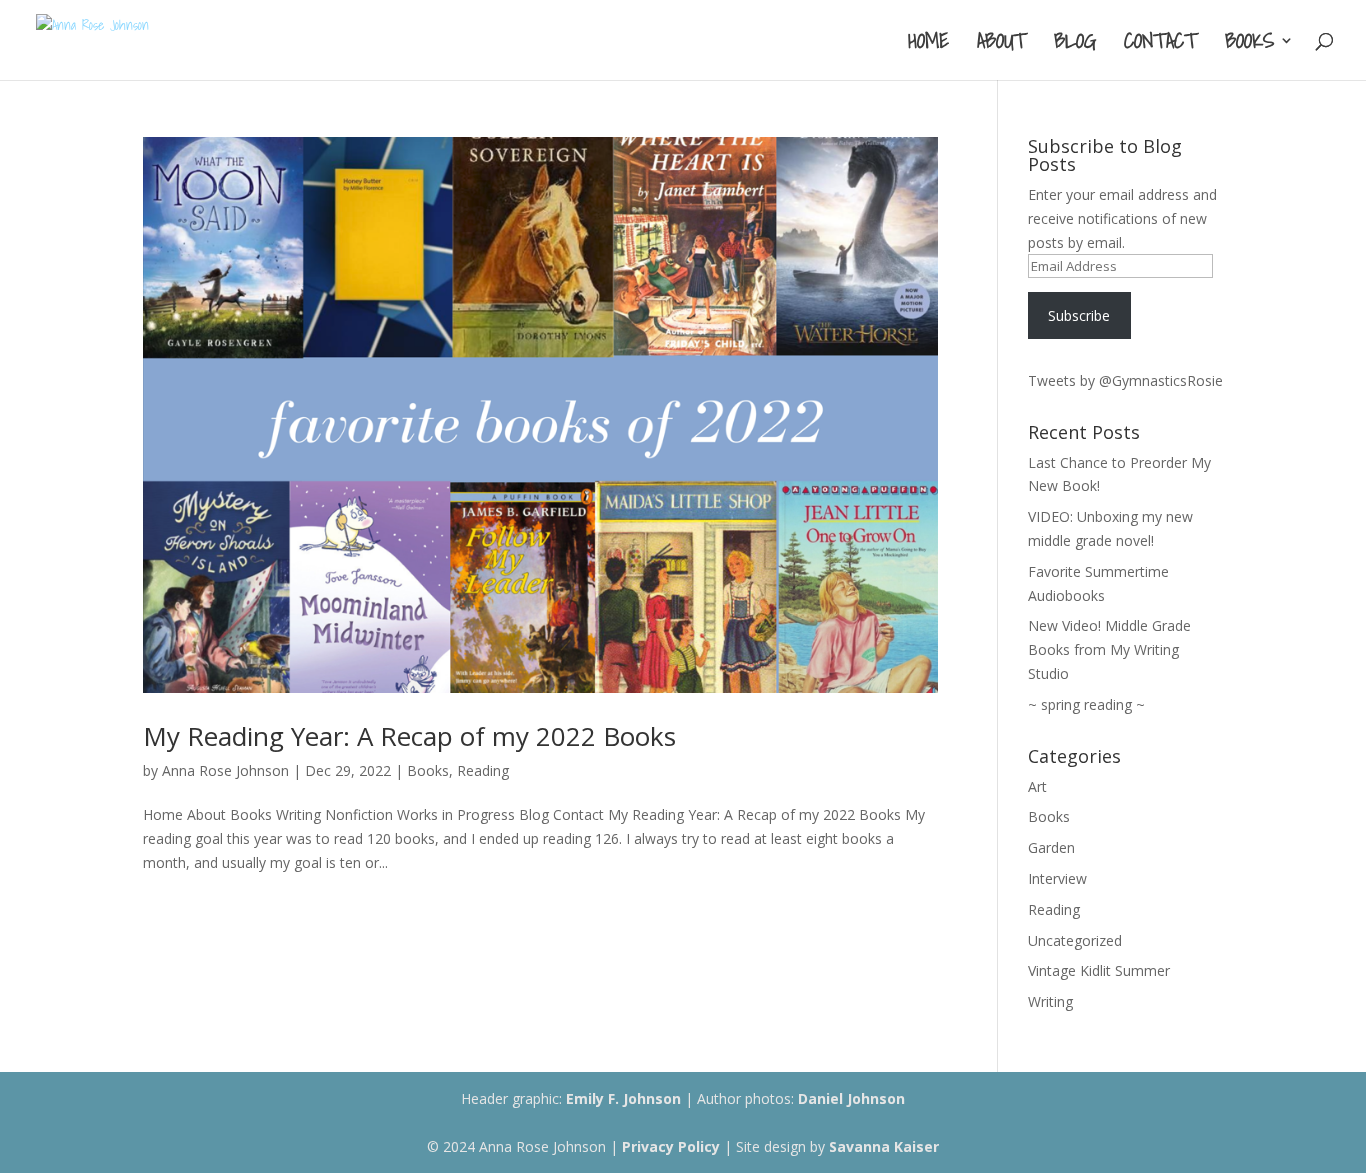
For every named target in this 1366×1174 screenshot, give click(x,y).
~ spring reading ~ (1086, 704)
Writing (1050, 1001)
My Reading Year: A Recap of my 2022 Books (409, 736)
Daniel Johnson (851, 1098)
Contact (1160, 45)
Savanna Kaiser (884, 1146)
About (1001, 45)
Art (1037, 786)
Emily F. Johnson (623, 1098)
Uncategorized (1075, 940)
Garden (1051, 847)
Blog (1075, 45)
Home (928, 45)
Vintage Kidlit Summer (1099, 970)
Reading (483, 770)
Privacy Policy (671, 1146)
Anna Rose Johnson (225, 770)
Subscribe (1079, 315)
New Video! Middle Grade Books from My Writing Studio (1109, 649)
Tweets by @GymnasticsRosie (1125, 380)
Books (1249, 45)
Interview (1057, 878)
